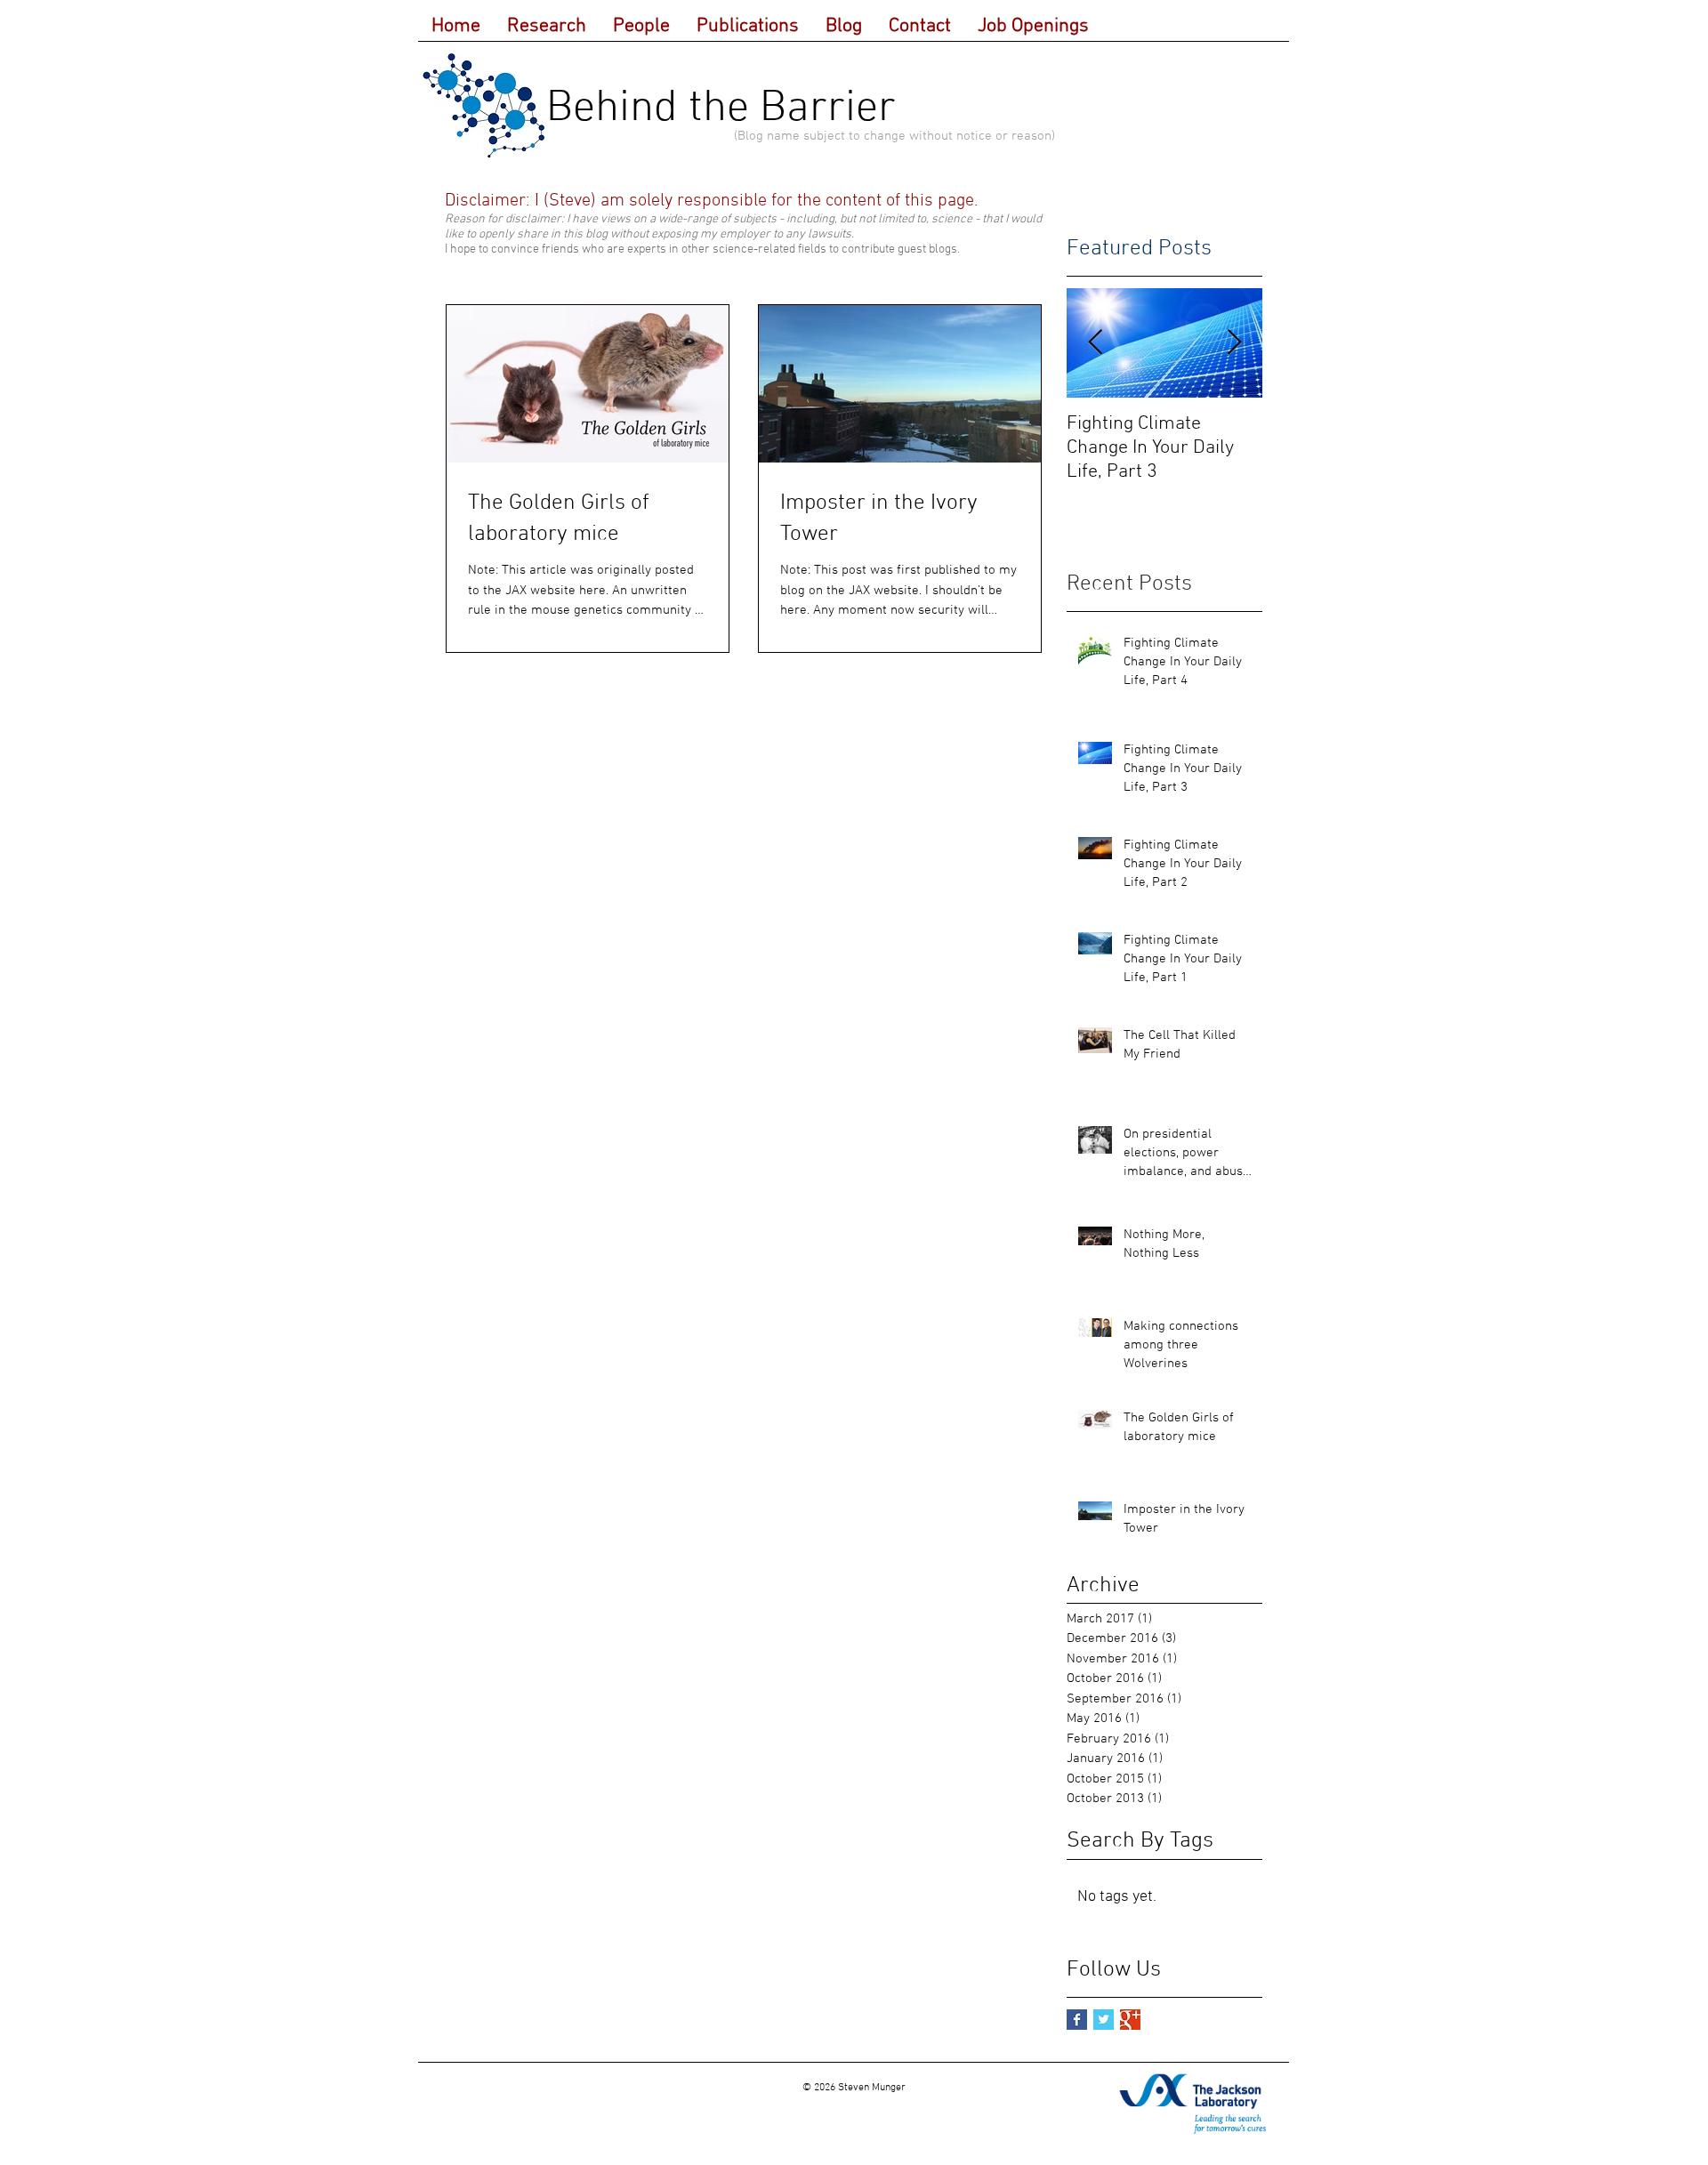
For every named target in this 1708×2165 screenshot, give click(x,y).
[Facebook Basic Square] (1077, 2020)
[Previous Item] (1095, 343)
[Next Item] (1234, 343)
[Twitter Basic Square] (1104, 2020)
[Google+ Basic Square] (1130, 2020)
